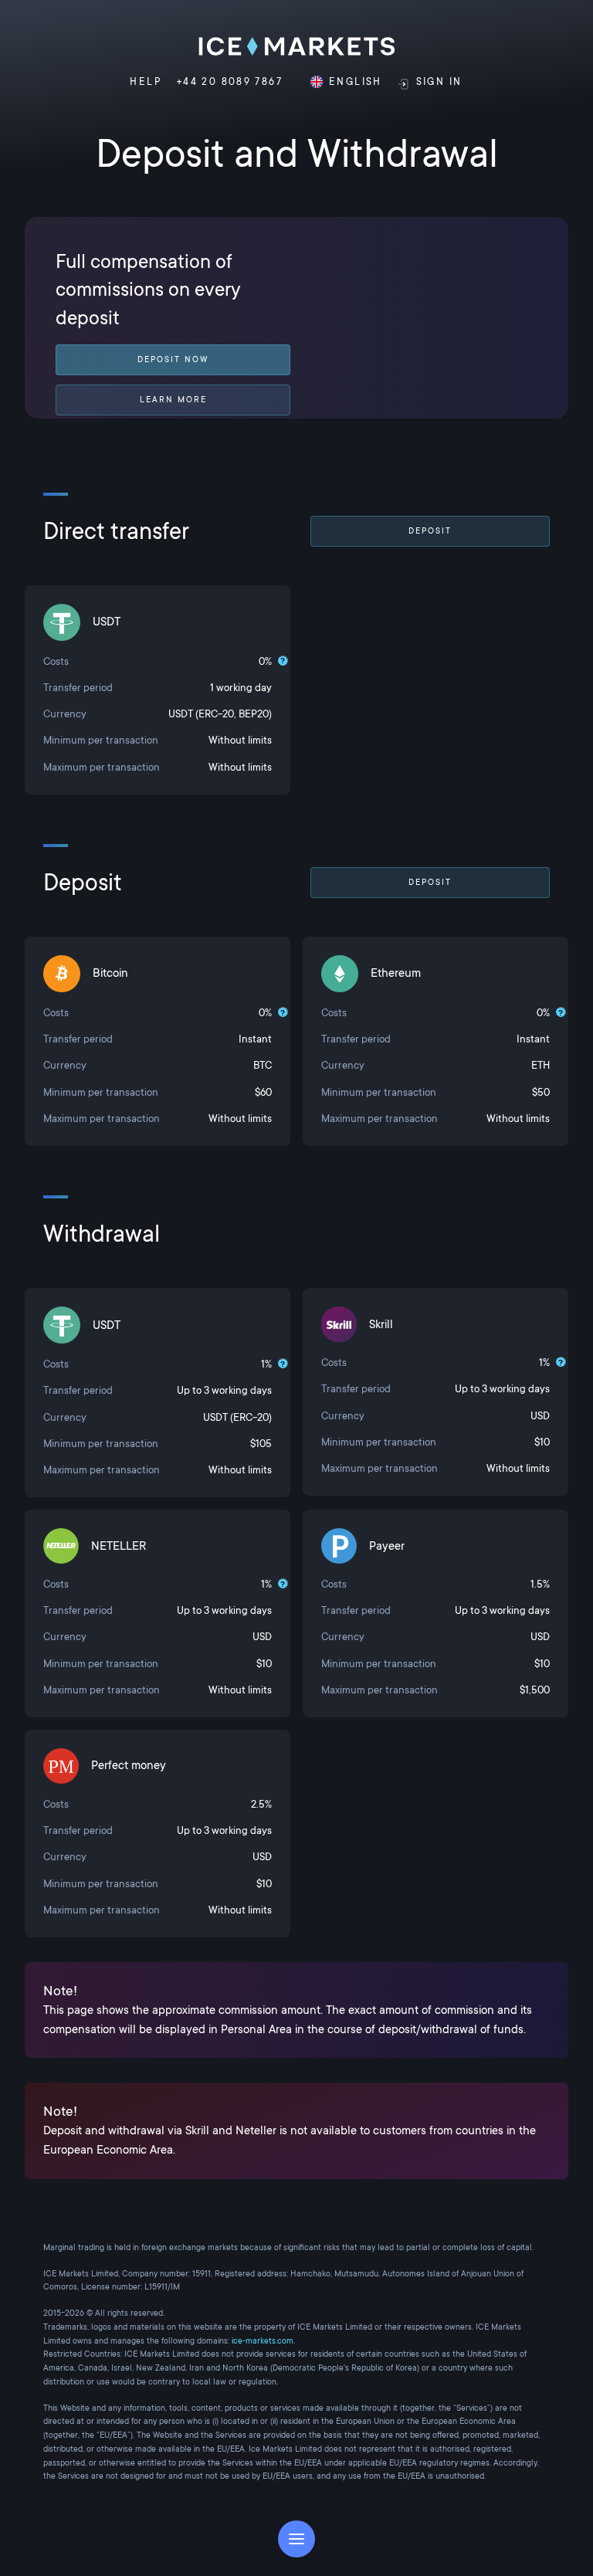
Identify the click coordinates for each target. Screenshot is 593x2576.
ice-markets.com (263, 2341)
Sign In (439, 82)
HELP (146, 82)
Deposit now (173, 359)
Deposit (430, 531)
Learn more (173, 400)
